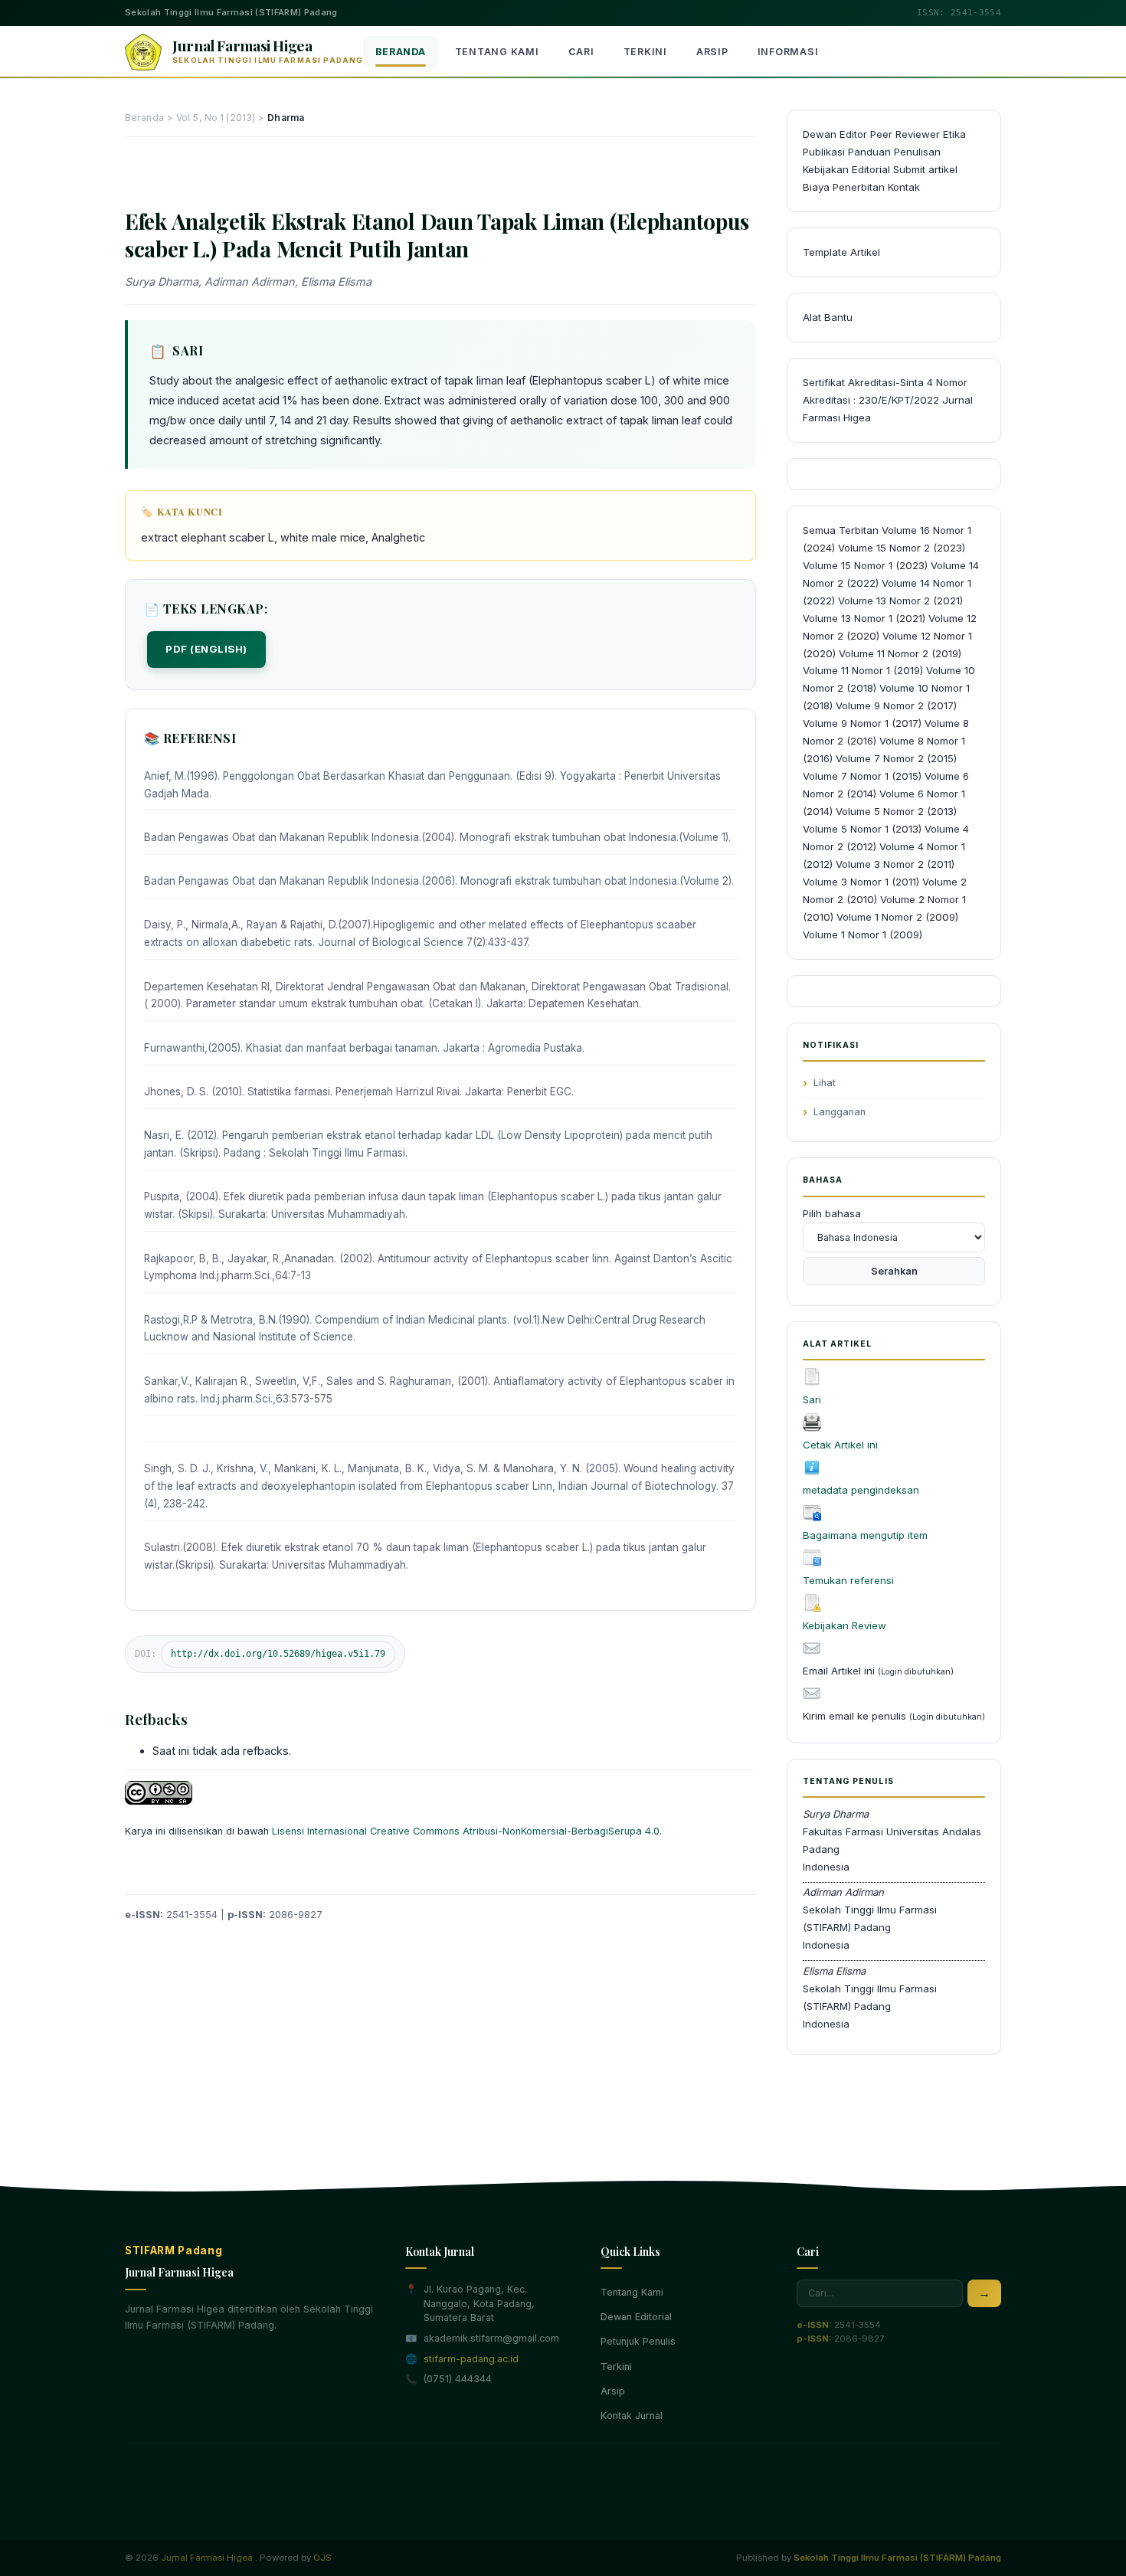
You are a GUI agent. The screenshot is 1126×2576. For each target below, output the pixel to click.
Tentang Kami (497, 52)
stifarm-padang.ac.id (471, 2359)
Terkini (645, 52)
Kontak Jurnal (632, 2416)
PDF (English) (206, 649)
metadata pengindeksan (861, 1490)
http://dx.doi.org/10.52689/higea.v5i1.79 (278, 1654)
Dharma (286, 118)
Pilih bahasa (832, 1213)
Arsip (712, 52)
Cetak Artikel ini (840, 1445)
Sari (812, 1399)
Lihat (825, 1083)
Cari (581, 52)
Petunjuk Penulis (638, 2341)
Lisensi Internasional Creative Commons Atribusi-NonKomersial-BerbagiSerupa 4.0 (466, 1831)
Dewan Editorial (636, 2317)
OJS (322, 2558)
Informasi (788, 52)
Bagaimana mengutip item (865, 1535)
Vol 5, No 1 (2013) (216, 118)
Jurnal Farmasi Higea (207, 2558)
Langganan (840, 1112)
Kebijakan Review (844, 1625)
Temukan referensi (848, 1580)
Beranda (400, 52)
